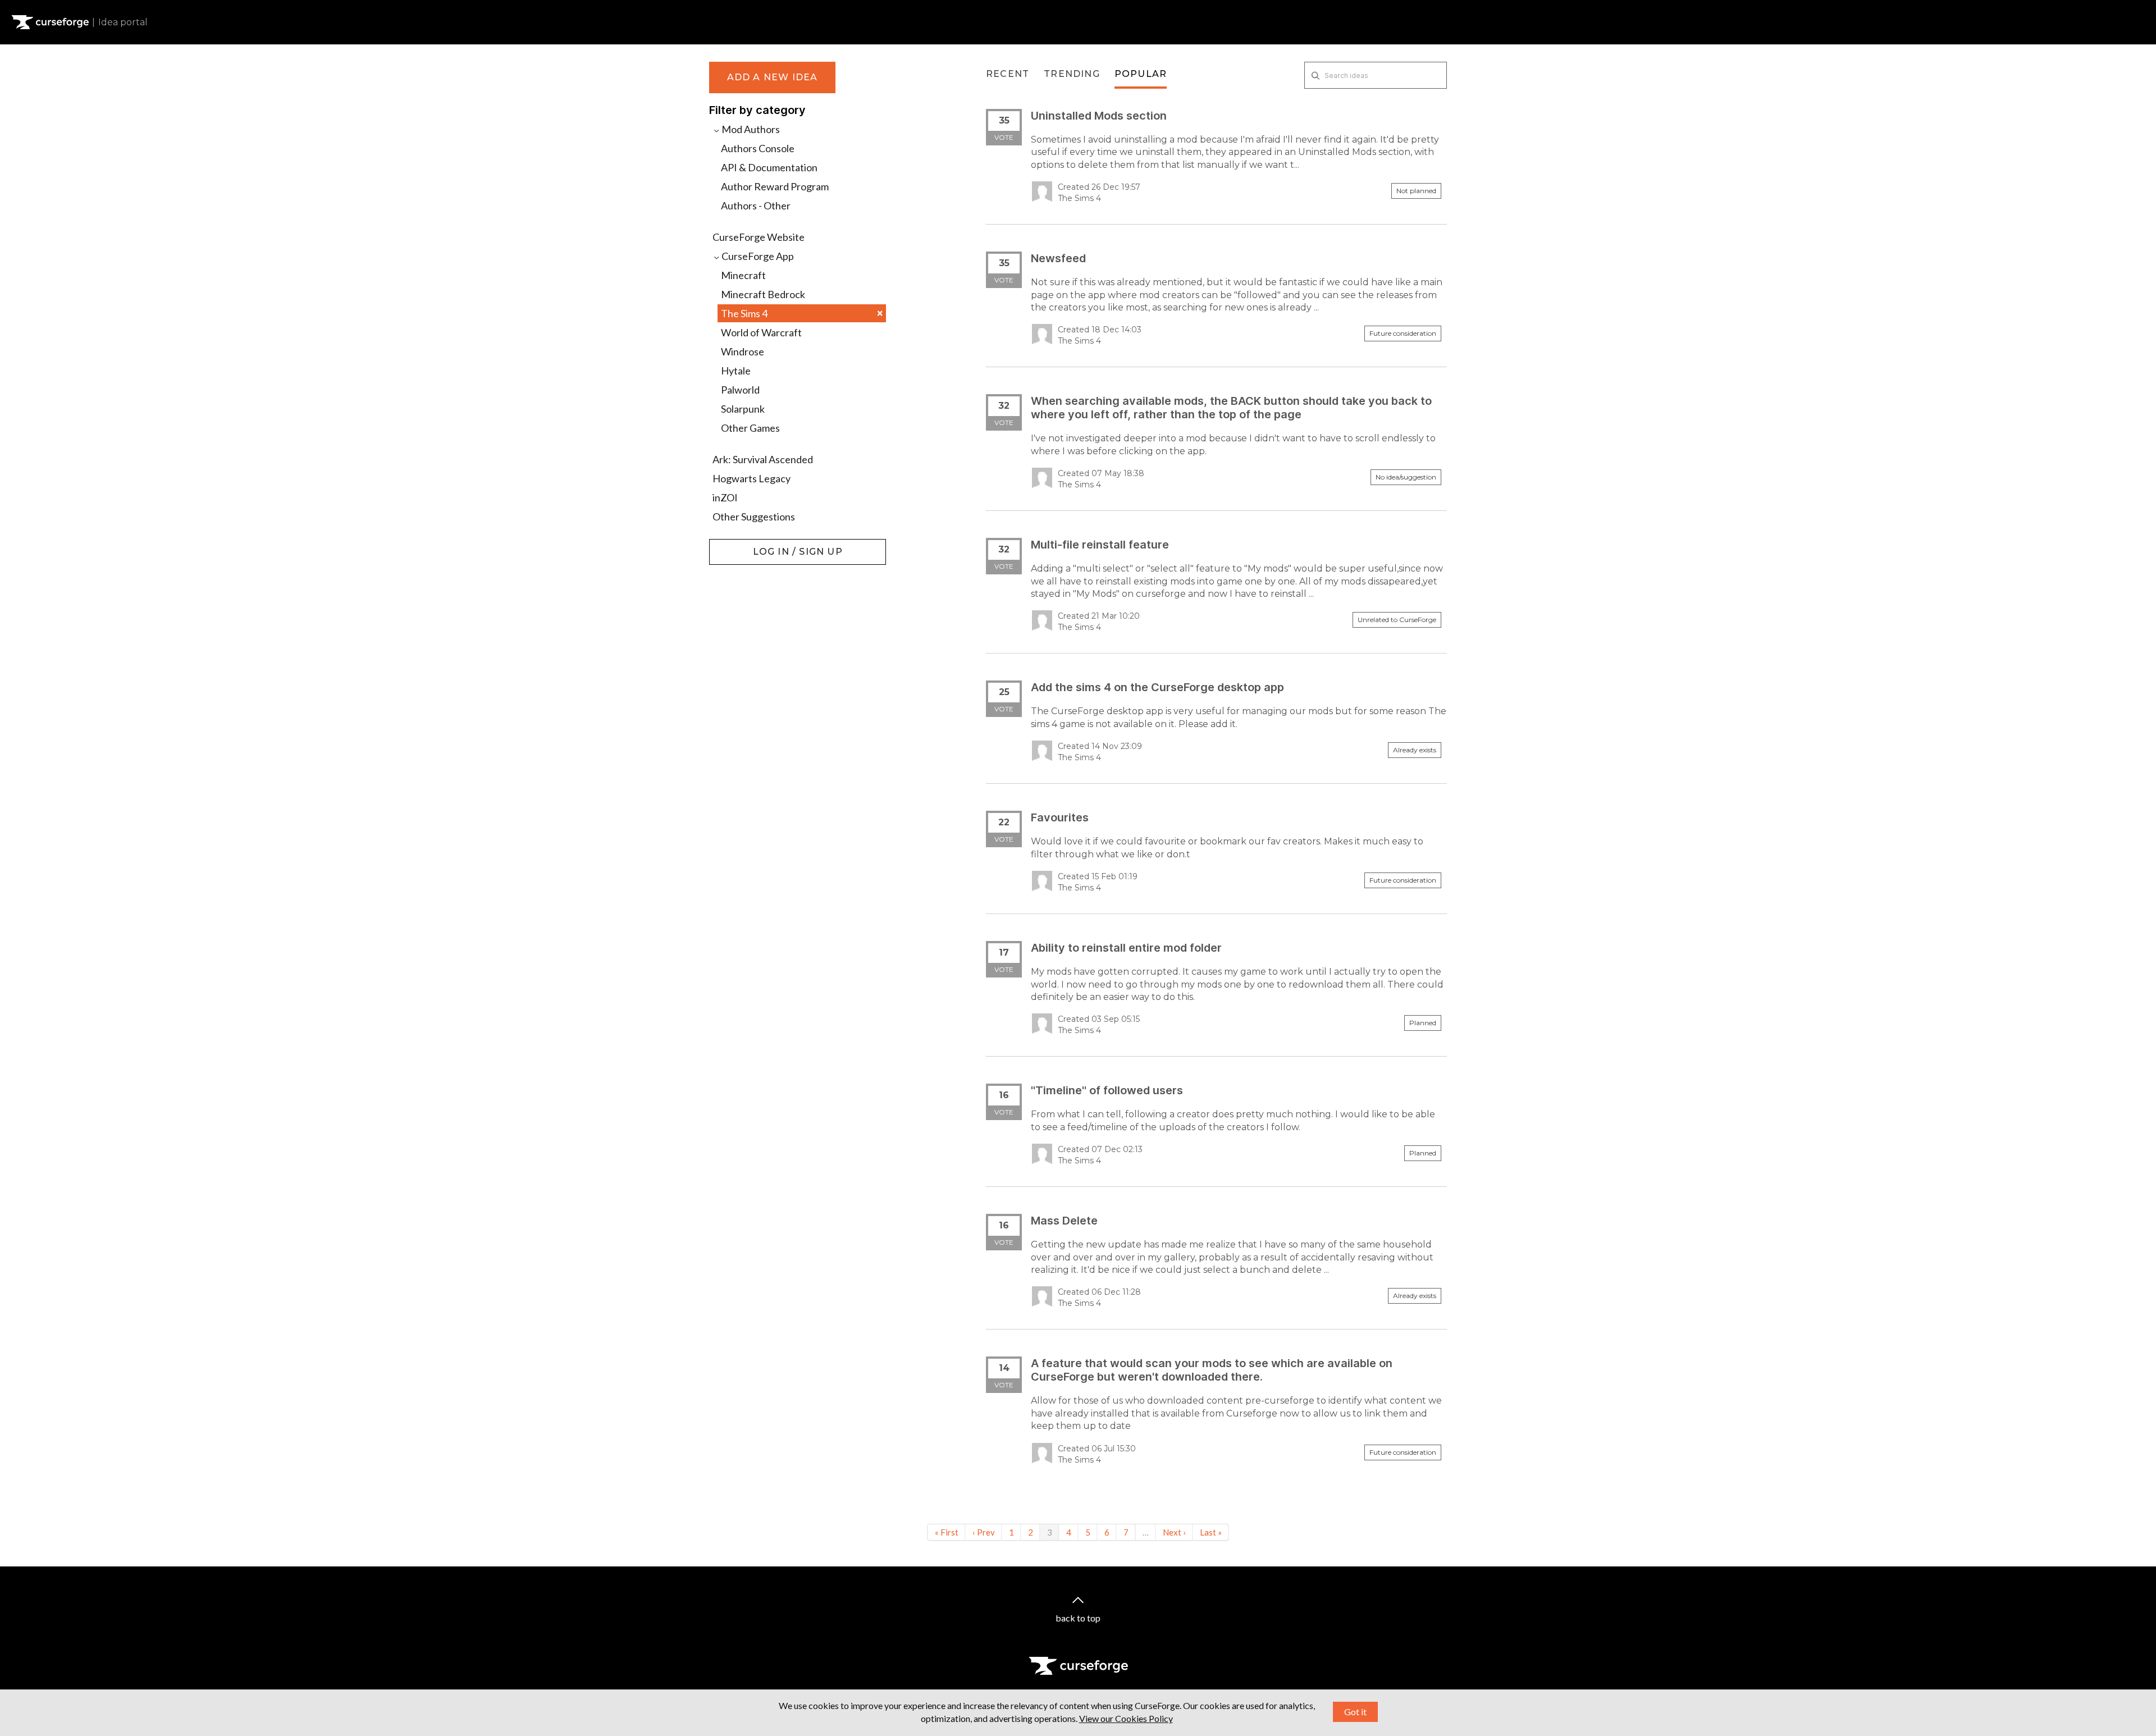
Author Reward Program (775, 186)
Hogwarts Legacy (752, 478)
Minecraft (743, 275)
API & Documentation (769, 167)
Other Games (750, 428)
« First (947, 1532)
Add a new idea (773, 77)
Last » (1211, 1532)
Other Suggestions (754, 517)
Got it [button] (1355, 1712)
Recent (1008, 74)
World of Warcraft (761, 332)
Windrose (743, 351)
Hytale (736, 371)
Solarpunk (743, 409)
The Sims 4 (802, 313)
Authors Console (758, 148)
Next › (1174, 1532)
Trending (1072, 74)
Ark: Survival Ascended (763, 459)
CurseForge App (757, 256)
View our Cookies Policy (1126, 1718)
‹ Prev (984, 1532)
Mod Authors (750, 129)
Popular (1141, 74)
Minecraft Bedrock (763, 294)
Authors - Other (756, 205)
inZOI (725, 497)
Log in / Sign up (737, 545)
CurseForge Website (759, 237)
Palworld (740, 390)
